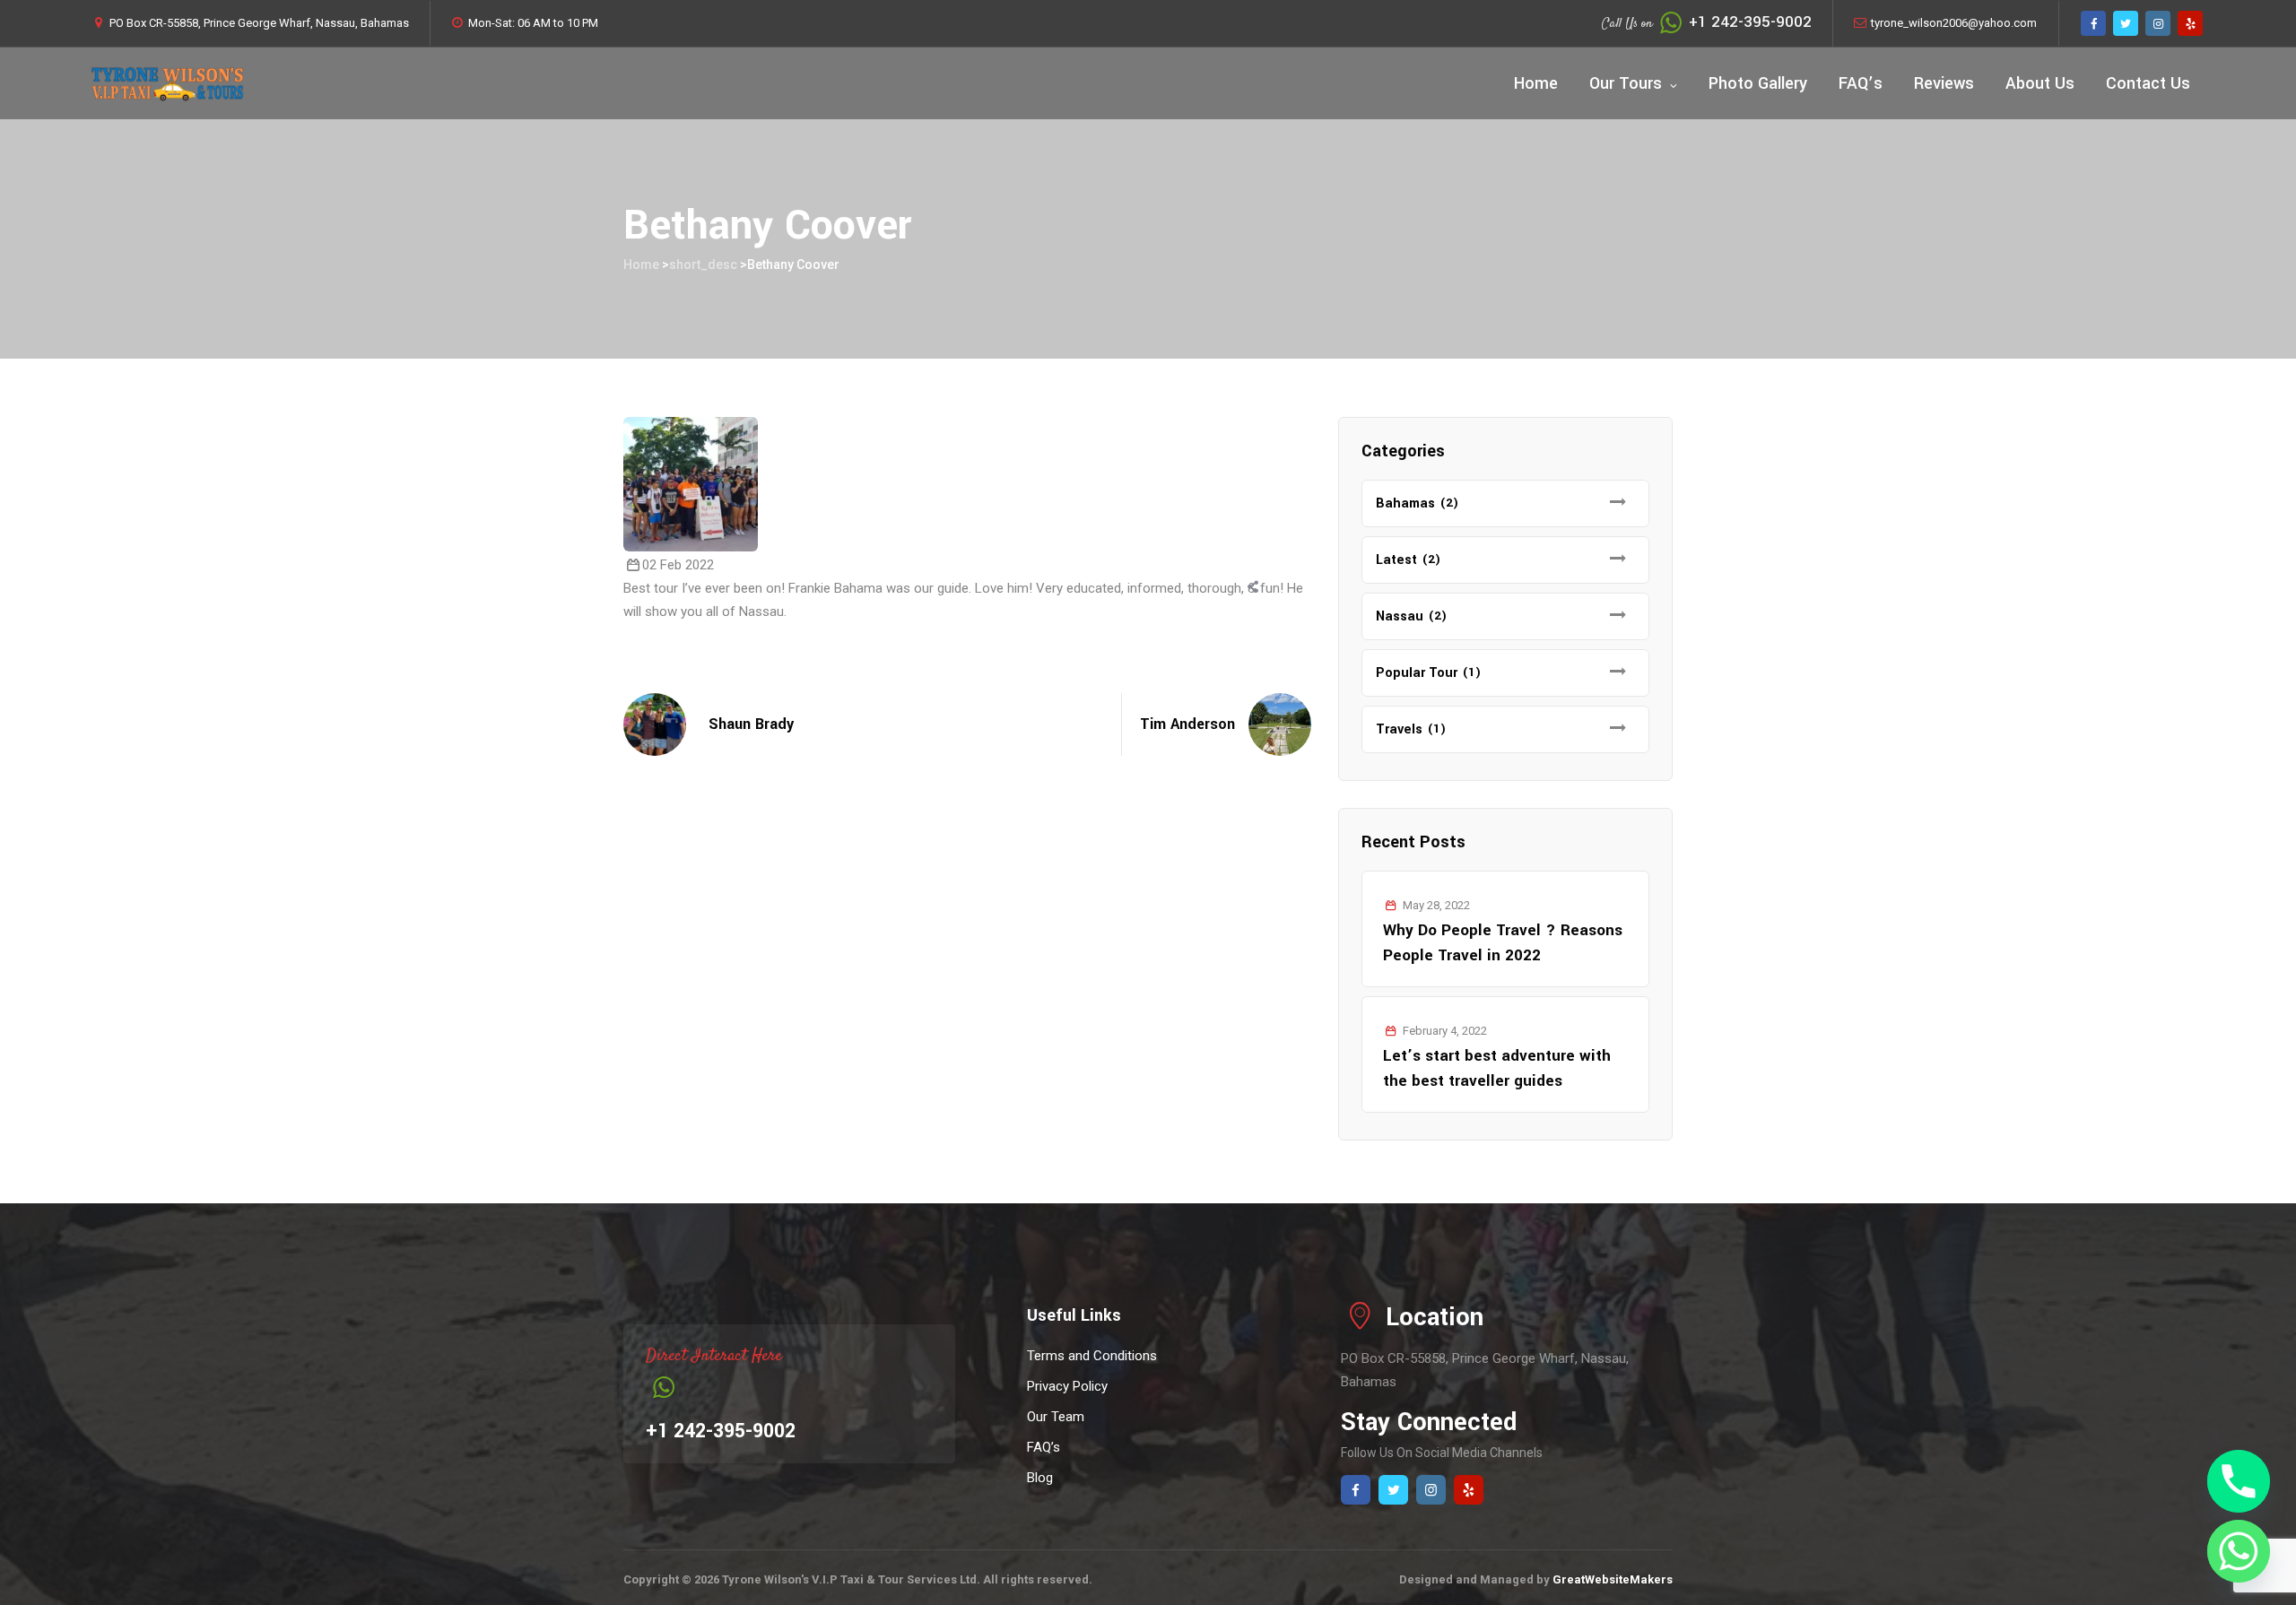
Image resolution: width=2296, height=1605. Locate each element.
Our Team (1056, 1417)
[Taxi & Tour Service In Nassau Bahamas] (167, 83)
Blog (1040, 1478)
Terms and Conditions (1092, 1356)
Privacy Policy (1067, 1386)
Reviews (1944, 83)
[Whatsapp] (2239, 1551)
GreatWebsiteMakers (1613, 1579)
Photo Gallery (1758, 83)
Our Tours (1626, 83)
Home (1536, 83)
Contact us (2148, 83)
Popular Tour (1417, 673)
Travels (1399, 729)
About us (2040, 83)
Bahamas (1405, 503)
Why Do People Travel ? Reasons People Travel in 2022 (1503, 943)
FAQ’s (1861, 83)
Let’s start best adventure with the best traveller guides (1497, 1068)
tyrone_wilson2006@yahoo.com (1954, 23)
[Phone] (2239, 1481)
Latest (1396, 560)
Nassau (1400, 616)
